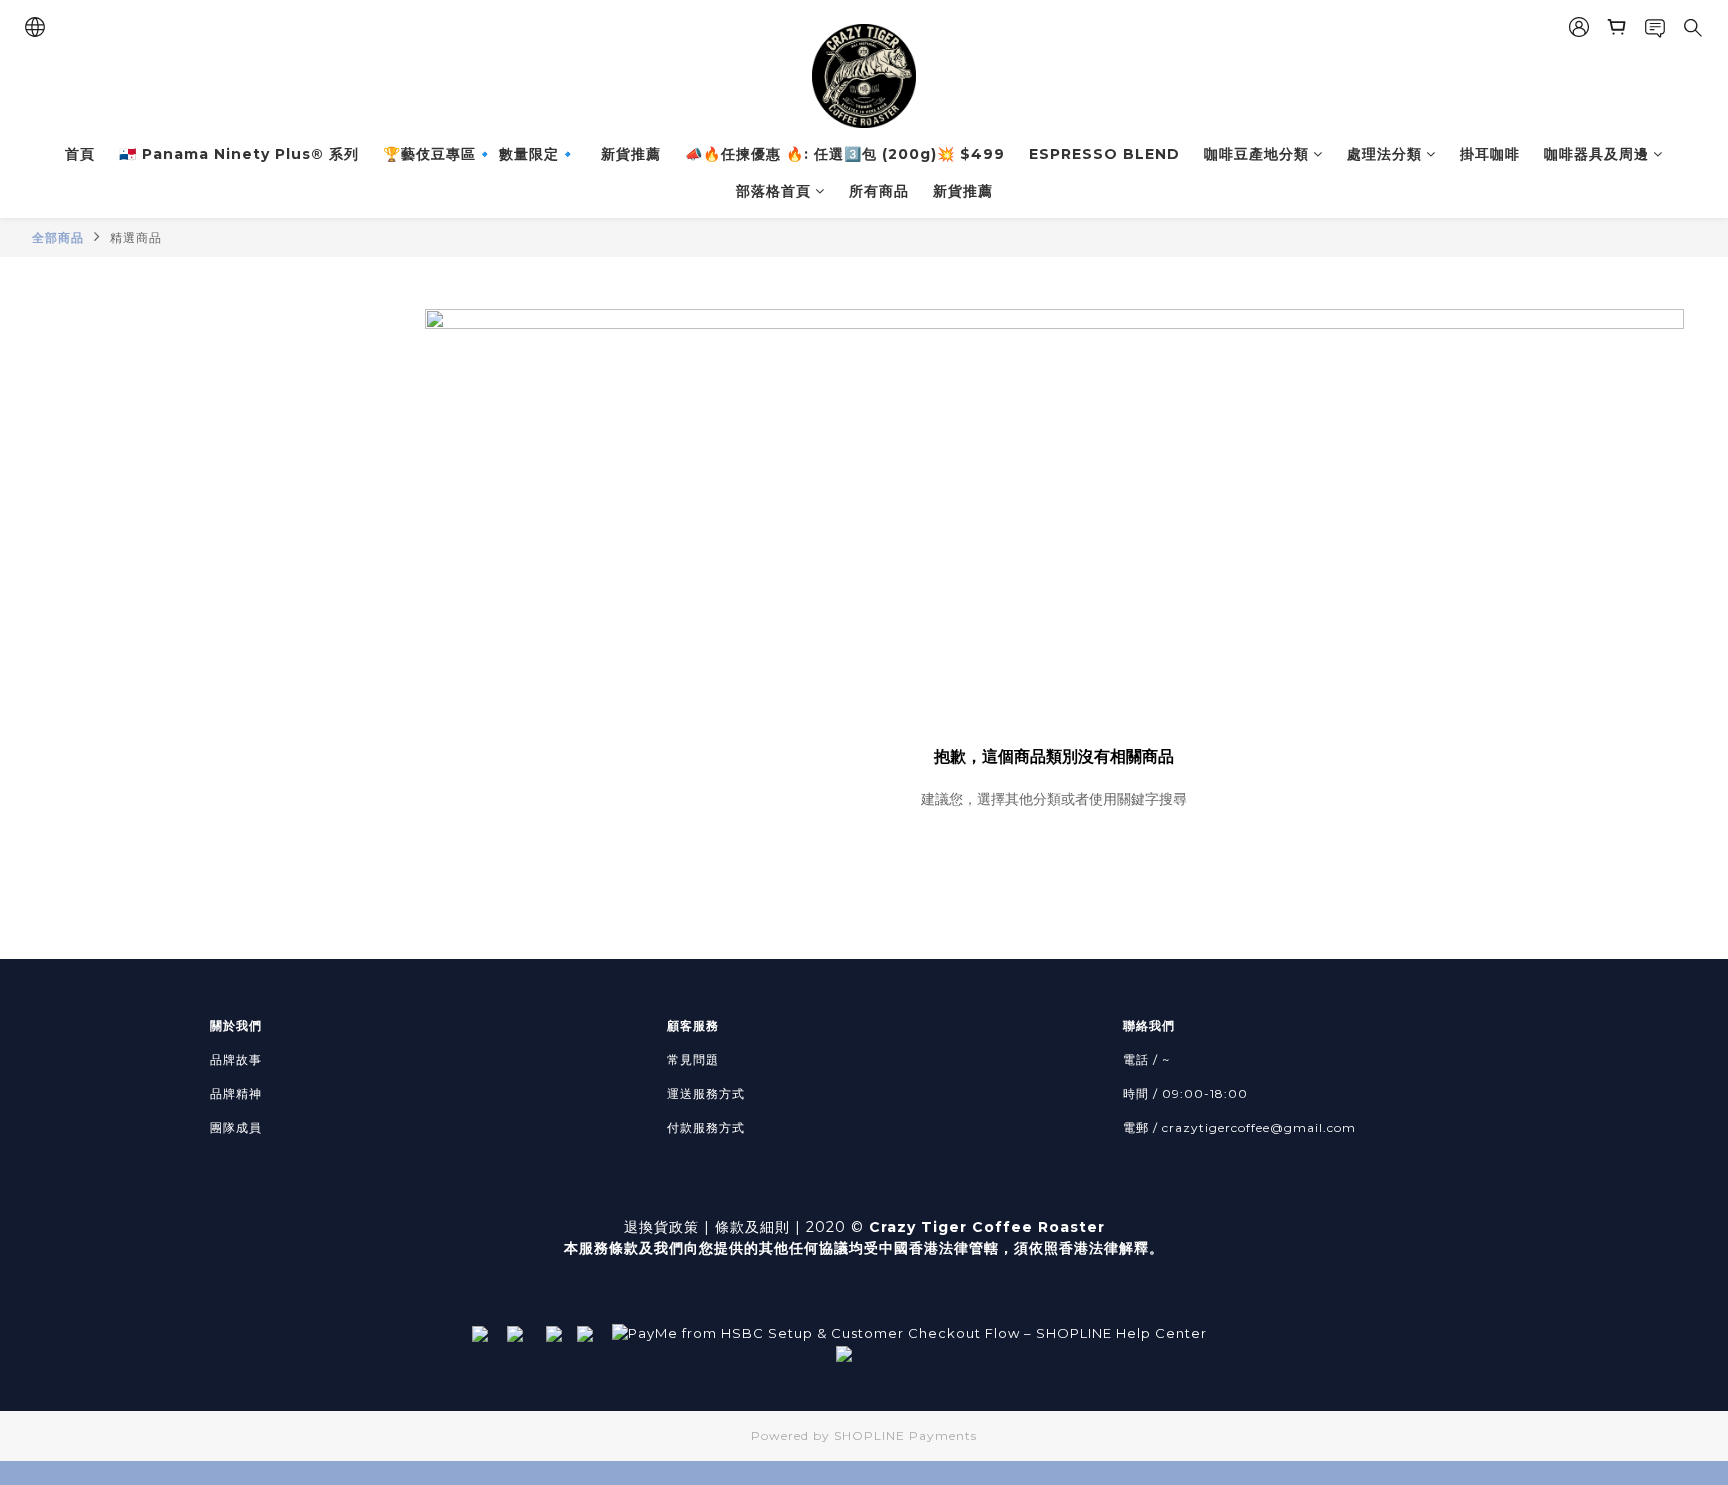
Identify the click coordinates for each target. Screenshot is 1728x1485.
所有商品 (879, 191)
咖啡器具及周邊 (1596, 154)
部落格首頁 (773, 191)
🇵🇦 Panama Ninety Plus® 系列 (239, 154)
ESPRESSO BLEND (1104, 154)
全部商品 (58, 237)
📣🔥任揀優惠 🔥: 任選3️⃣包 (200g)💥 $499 (845, 154)
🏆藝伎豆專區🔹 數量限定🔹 (480, 154)
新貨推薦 (631, 154)
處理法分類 (1384, 154)
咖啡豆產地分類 (1256, 154)
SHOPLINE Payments (905, 1435)
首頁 (80, 154)
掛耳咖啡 (1490, 154)
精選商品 (136, 237)
